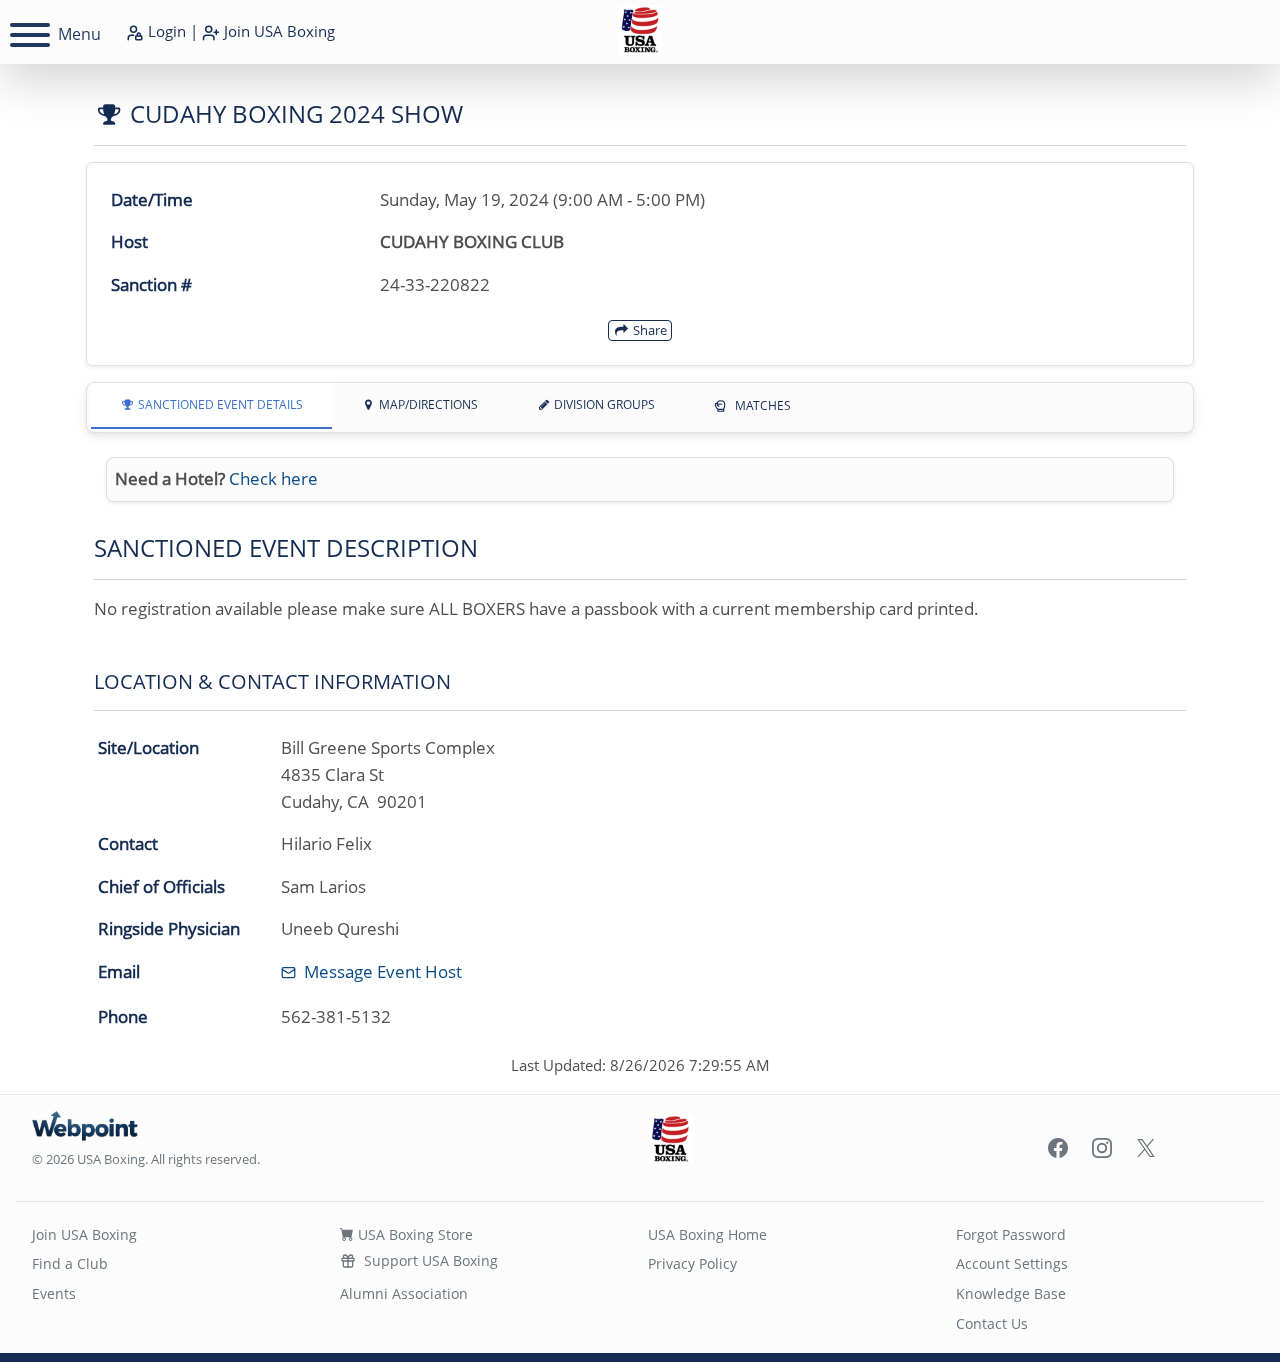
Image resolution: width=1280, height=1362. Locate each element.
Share (648, 330)
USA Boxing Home (707, 1234)
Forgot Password (1011, 1234)
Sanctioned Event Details (219, 404)
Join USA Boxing (84, 1234)
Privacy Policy (692, 1263)
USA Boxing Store (413, 1234)
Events (54, 1293)
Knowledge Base (1011, 1293)
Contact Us (992, 1323)
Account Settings (1012, 1263)
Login (165, 31)
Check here (273, 478)
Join (277, 31)
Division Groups (603, 404)
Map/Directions (427, 404)
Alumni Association (404, 1293)
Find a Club (70, 1263)
